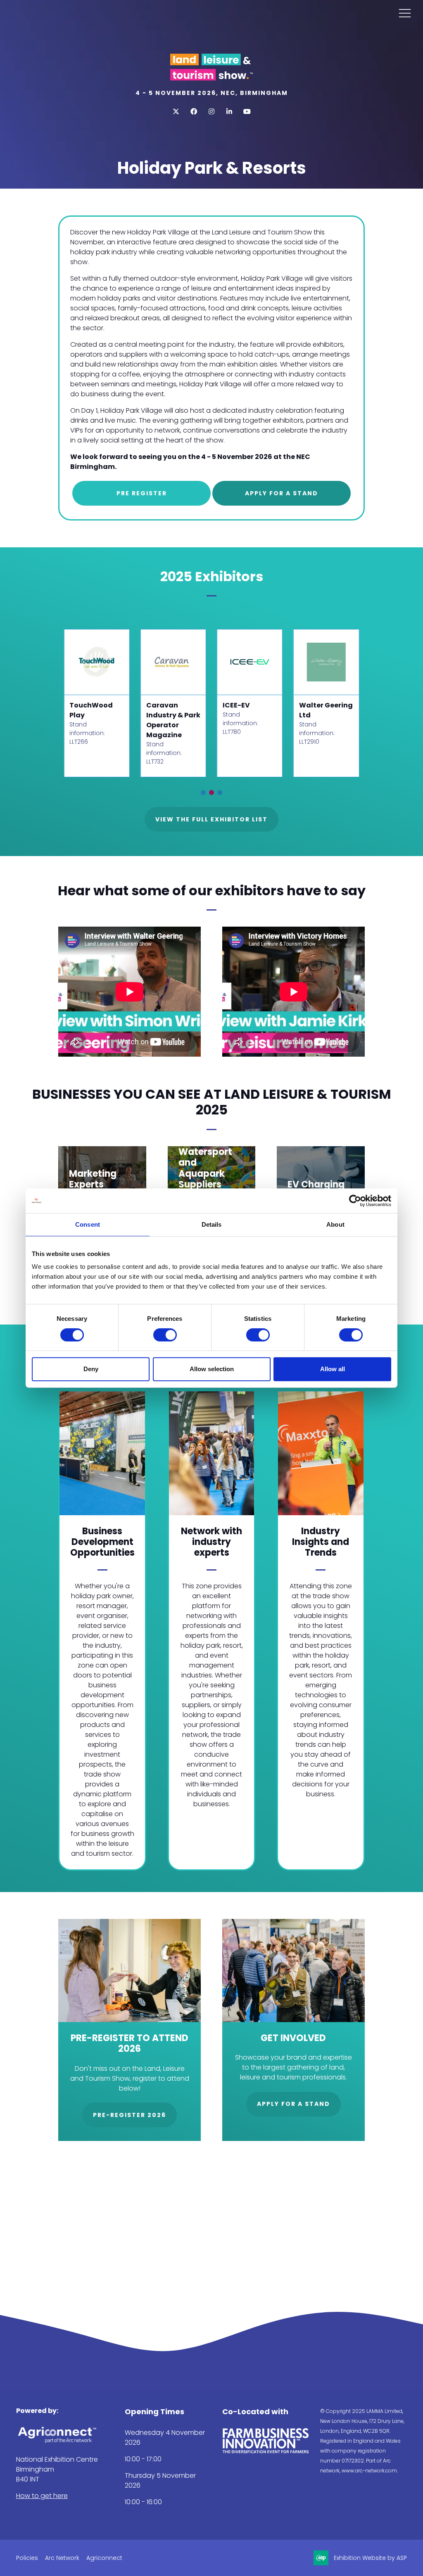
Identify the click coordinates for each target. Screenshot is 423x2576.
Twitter (176, 112)
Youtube (247, 112)
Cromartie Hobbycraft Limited (167, 715)
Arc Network (62, 2558)
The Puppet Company (319, 710)
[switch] (165, 1335)
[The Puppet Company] (326, 662)
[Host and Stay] (96, 662)
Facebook (194, 112)
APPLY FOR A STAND (282, 493)
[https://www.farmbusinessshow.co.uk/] (266, 2452)
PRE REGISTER (142, 493)
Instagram (212, 112)
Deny (91, 1369)
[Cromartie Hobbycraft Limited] (173, 662)
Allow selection (212, 1369)
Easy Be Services (237, 710)
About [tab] (335, 1224)
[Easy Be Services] (250, 662)
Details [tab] (212, 1224)
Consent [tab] (88, 1224)
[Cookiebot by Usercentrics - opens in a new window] (355, 1201)
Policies (27, 2558)
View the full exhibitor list (211, 819)
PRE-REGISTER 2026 (130, 2115)
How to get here (42, 2496)
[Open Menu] (405, 13)
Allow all (333, 1369)
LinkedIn (229, 112)
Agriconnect (104, 2558)
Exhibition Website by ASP (370, 2558)
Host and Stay (94, 705)
